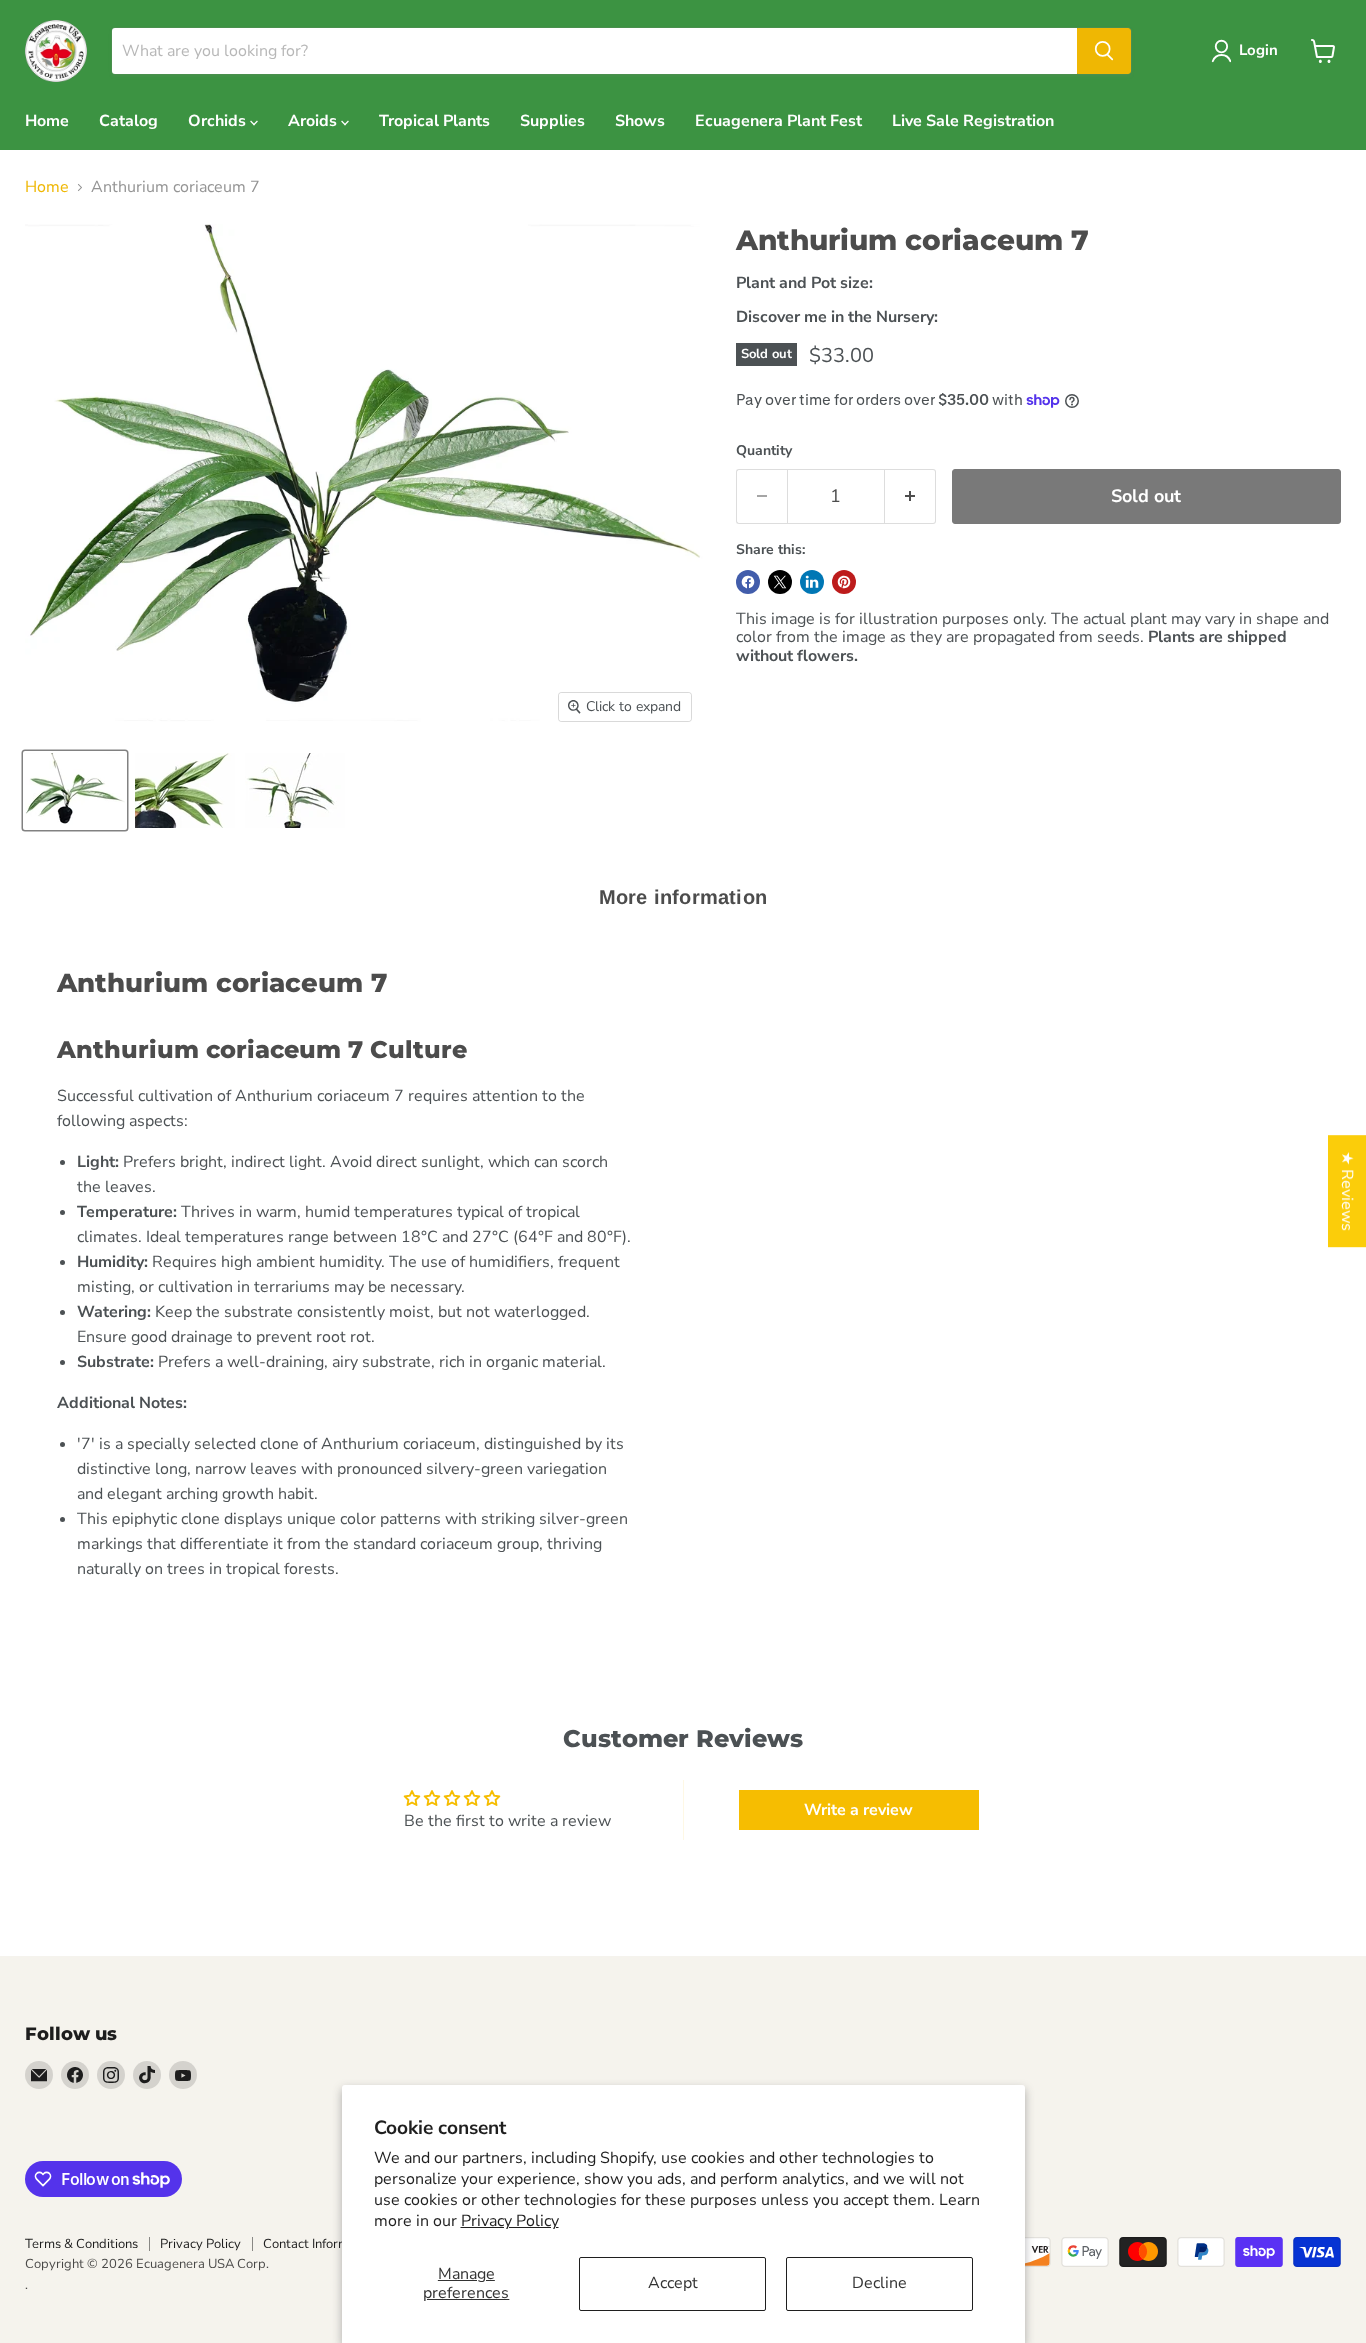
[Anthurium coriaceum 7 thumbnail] (75, 790)
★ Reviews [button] (1347, 1191)
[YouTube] (183, 2075)
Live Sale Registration (973, 121)
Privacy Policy (510, 2221)
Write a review (858, 1810)
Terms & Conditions (81, 2244)
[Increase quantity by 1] (910, 496)
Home (47, 121)
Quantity (764, 451)
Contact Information (320, 2244)
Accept (673, 2283)
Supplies (552, 121)
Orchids (219, 121)
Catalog (128, 121)
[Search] (1104, 51)
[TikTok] (147, 2075)
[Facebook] (75, 2075)
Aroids (314, 121)
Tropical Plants (434, 121)
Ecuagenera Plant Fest (778, 121)
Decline (879, 2283)
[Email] (39, 2075)
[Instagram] (111, 2075)
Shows (640, 121)
